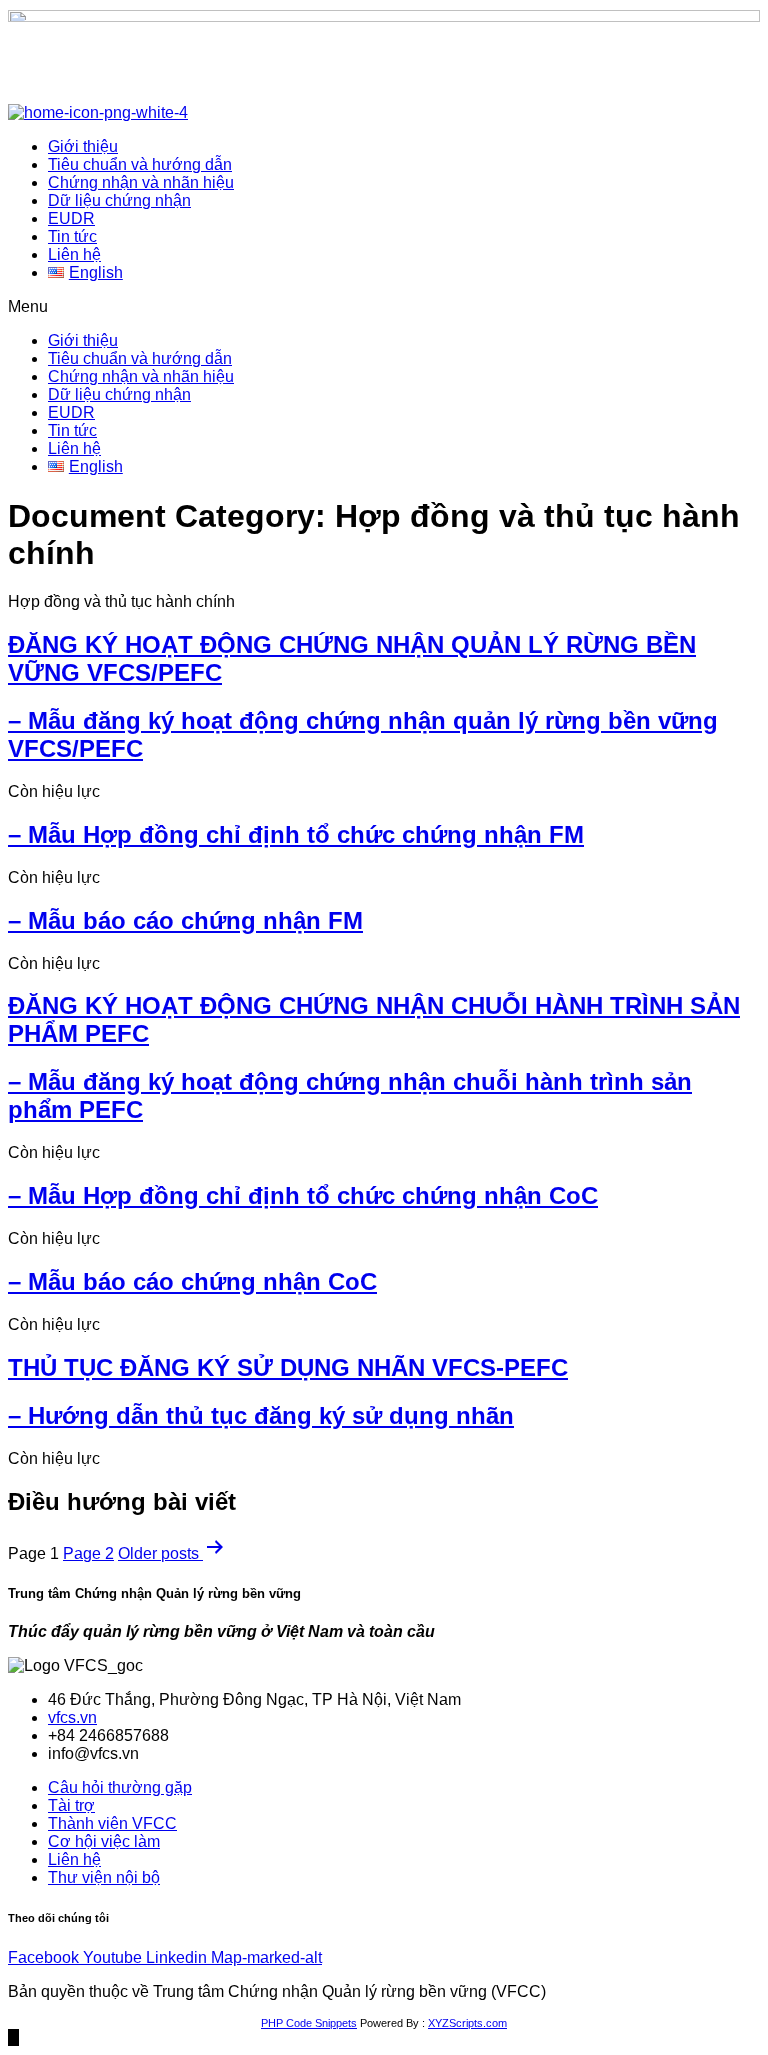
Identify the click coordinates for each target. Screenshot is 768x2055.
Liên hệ (74, 254)
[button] (384, 307)
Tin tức (72, 236)
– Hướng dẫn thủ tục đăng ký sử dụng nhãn (261, 1415)
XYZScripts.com (467, 2023)
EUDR (71, 218)
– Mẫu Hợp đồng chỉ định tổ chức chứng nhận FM (296, 834)
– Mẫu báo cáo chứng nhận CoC (192, 1281)
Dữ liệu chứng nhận (119, 200)
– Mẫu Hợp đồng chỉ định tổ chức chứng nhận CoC (303, 1195)
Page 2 (88, 1553)
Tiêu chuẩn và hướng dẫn (140, 164)
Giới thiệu (83, 146)
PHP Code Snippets (309, 2023)
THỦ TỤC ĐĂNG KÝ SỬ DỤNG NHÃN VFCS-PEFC (288, 1367)
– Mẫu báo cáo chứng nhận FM (185, 920)
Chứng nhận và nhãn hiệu (141, 182)
